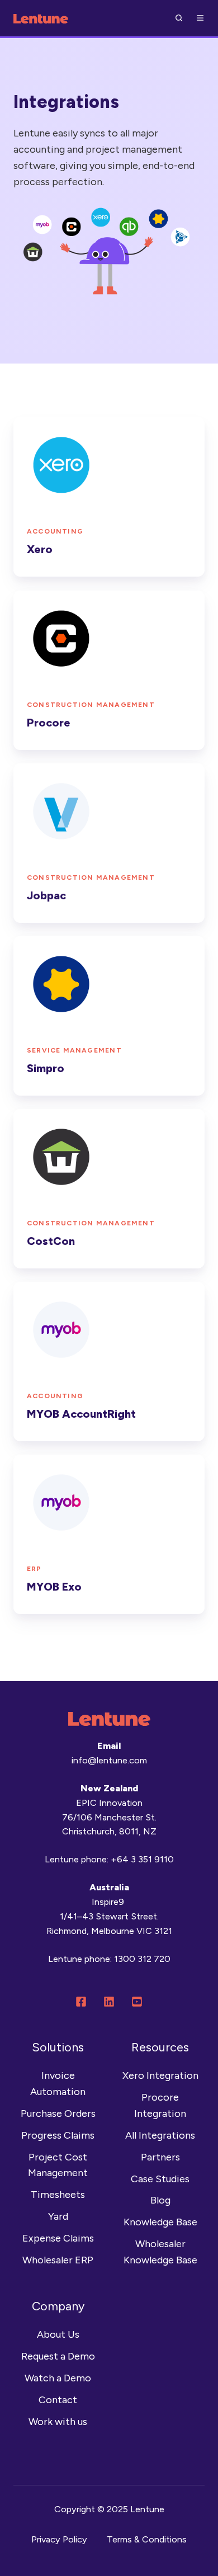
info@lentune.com (109, 1760)
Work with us (58, 2422)
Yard (58, 2216)
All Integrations (160, 2135)
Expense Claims (58, 2238)
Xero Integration (160, 2075)
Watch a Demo (58, 2378)
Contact (58, 2400)
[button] (179, 18)
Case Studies (160, 2179)
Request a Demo (58, 2356)
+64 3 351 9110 (142, 1859)
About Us (58, 2334)
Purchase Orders (58, 2113)
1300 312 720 (142, 1959)
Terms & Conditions (147, 2539)
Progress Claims (58, 2135)
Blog (160, 2200)
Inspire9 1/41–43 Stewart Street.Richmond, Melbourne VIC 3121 (109, 1916)
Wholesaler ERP (58, 2260)
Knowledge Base (160, 2222)
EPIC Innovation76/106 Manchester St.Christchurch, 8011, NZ (109, 1817)
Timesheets (58, 2195)
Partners (160, 2157)
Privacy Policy (59, 2539)
